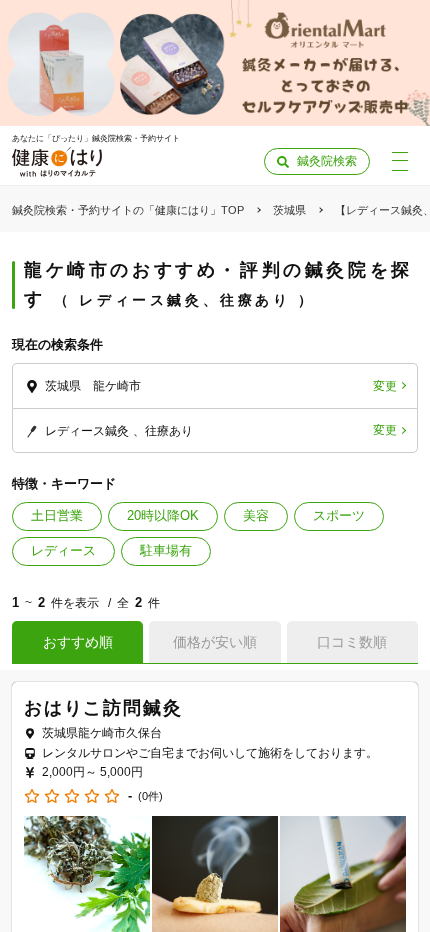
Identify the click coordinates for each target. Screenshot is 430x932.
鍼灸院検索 (327, 161)
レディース (63, 550)
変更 (385, 386)
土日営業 (57, 515)
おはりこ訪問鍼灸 (103, 708)
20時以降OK (163, 515)
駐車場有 (166, 550)
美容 (256, 515)
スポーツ (339, 515)
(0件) (150, 796)
